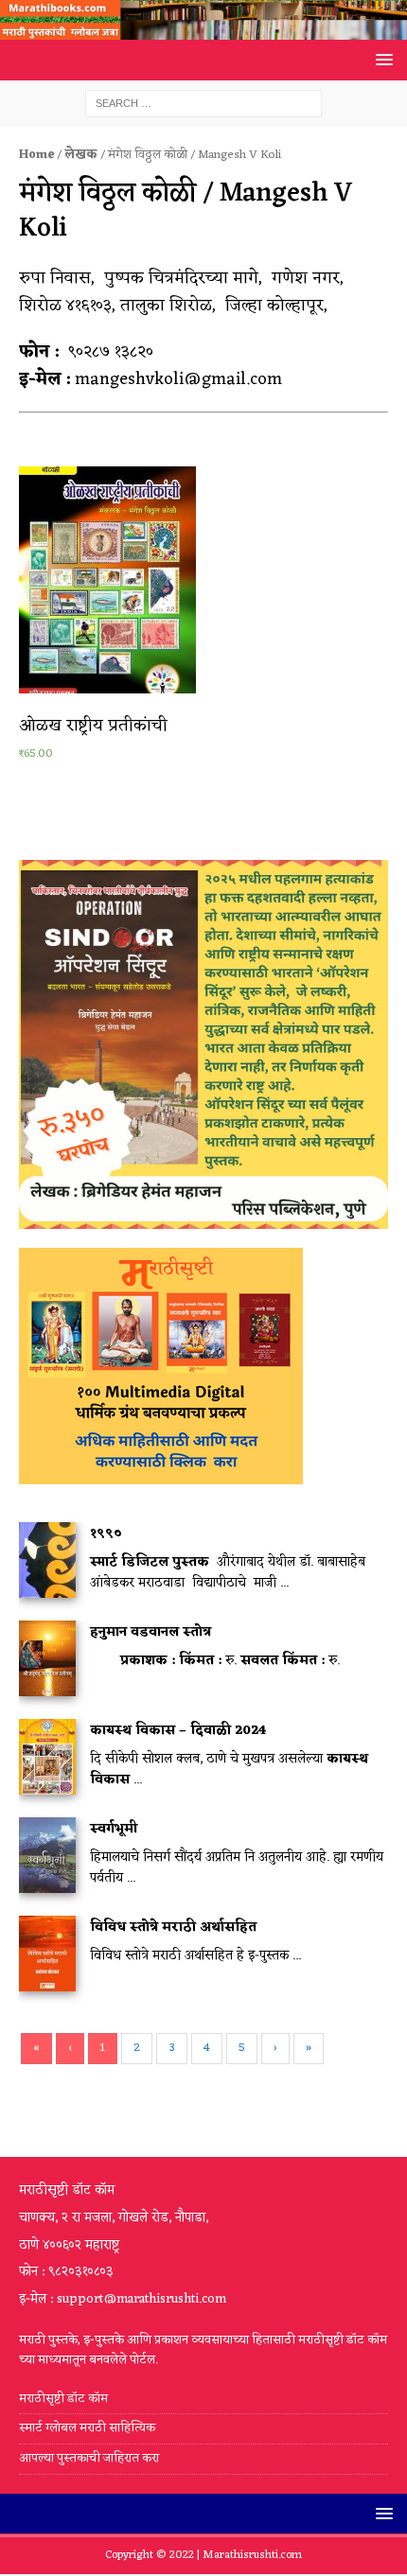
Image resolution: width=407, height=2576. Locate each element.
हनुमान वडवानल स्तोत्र (150, 1632)
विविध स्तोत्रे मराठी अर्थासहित (173, 1928)
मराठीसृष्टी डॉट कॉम (63, 2400)
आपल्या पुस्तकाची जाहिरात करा (90, 2458)
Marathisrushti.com (252, 2555)
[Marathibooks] (203, 29)
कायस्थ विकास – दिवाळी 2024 (178, 1731)
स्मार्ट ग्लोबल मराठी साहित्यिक (87, 2428)
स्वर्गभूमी (114, 1829)
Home (36, 155)
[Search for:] (203, 104)
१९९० (106, 1534)
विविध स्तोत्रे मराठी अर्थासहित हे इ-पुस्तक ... (195, 1956)
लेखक (81, 155)
